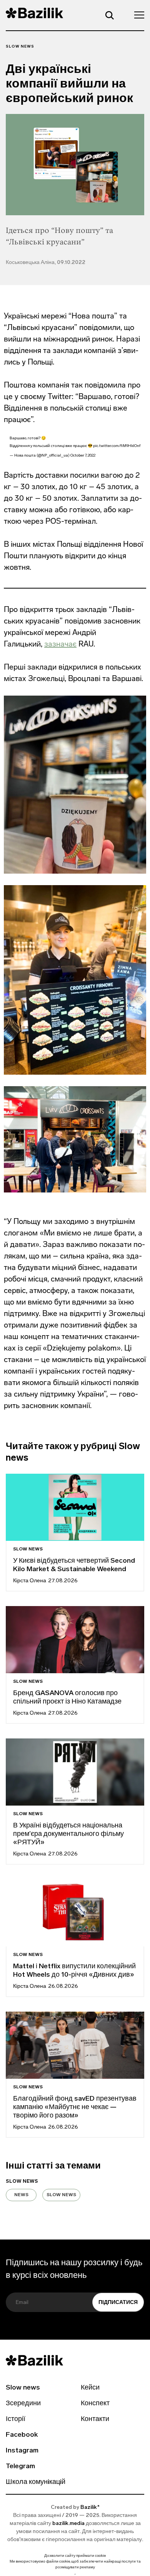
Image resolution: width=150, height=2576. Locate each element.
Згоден (75, 2574)
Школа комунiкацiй (36, 2482)
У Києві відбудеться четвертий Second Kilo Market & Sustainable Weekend (74, 1565)
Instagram (22, 2451)
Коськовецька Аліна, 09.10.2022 (46, 263)
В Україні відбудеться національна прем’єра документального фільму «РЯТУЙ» (68, 1834)
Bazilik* (90, 2508)
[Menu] (137, 15)
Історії (16, 2419)
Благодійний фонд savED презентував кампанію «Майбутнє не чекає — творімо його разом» (75, 2108)
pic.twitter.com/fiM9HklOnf (117, 446)
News (21, 2195)
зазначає (60, 644)
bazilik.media (68, 2524)
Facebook (22, 2435)
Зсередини (23, 2404)
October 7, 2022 (83, 456)
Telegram (20, 2467)
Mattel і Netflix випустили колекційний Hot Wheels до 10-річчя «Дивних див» (74, 1971)
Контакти (95, 2419)
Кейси (90, 2388)
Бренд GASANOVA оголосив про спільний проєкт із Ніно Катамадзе (67, 1698)
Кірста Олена (30, 1581)
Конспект (95, 2404)
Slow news (20, 47)
